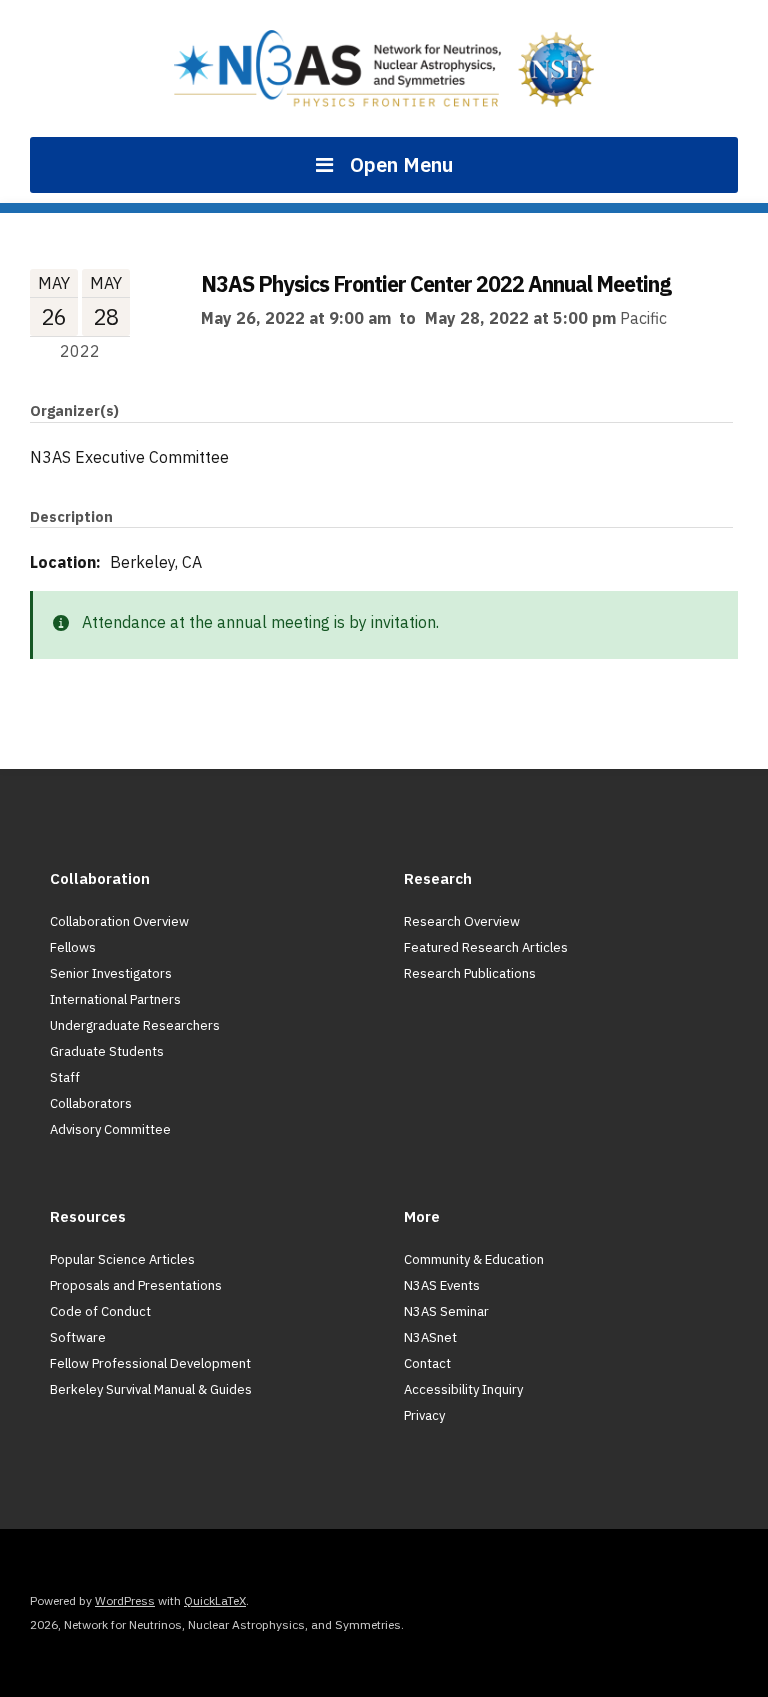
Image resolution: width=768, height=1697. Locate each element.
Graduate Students (107, 1051)
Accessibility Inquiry (463, 1389)
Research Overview (462, 921)
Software (78, 1337)
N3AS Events (442, 1285)
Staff (65, 1077)
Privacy (424, 1415)
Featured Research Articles (486, 947)
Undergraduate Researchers (135, 1025)
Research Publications (470, 973)
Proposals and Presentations (136, 1285)
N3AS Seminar (446, 1311)
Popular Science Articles (122, 1259)
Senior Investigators (111, 973)
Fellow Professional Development (150, 1363)
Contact (427, 1363)
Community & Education (474, 1259)
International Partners (115, 999)
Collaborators (91, 1103)
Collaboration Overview (119, 921)
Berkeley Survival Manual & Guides (151, 1389)
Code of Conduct (100, 1311)
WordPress (125, 1600)
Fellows (73, 947)
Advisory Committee (110, 1129)
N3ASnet (430, 1337)
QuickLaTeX (215, 1600)
